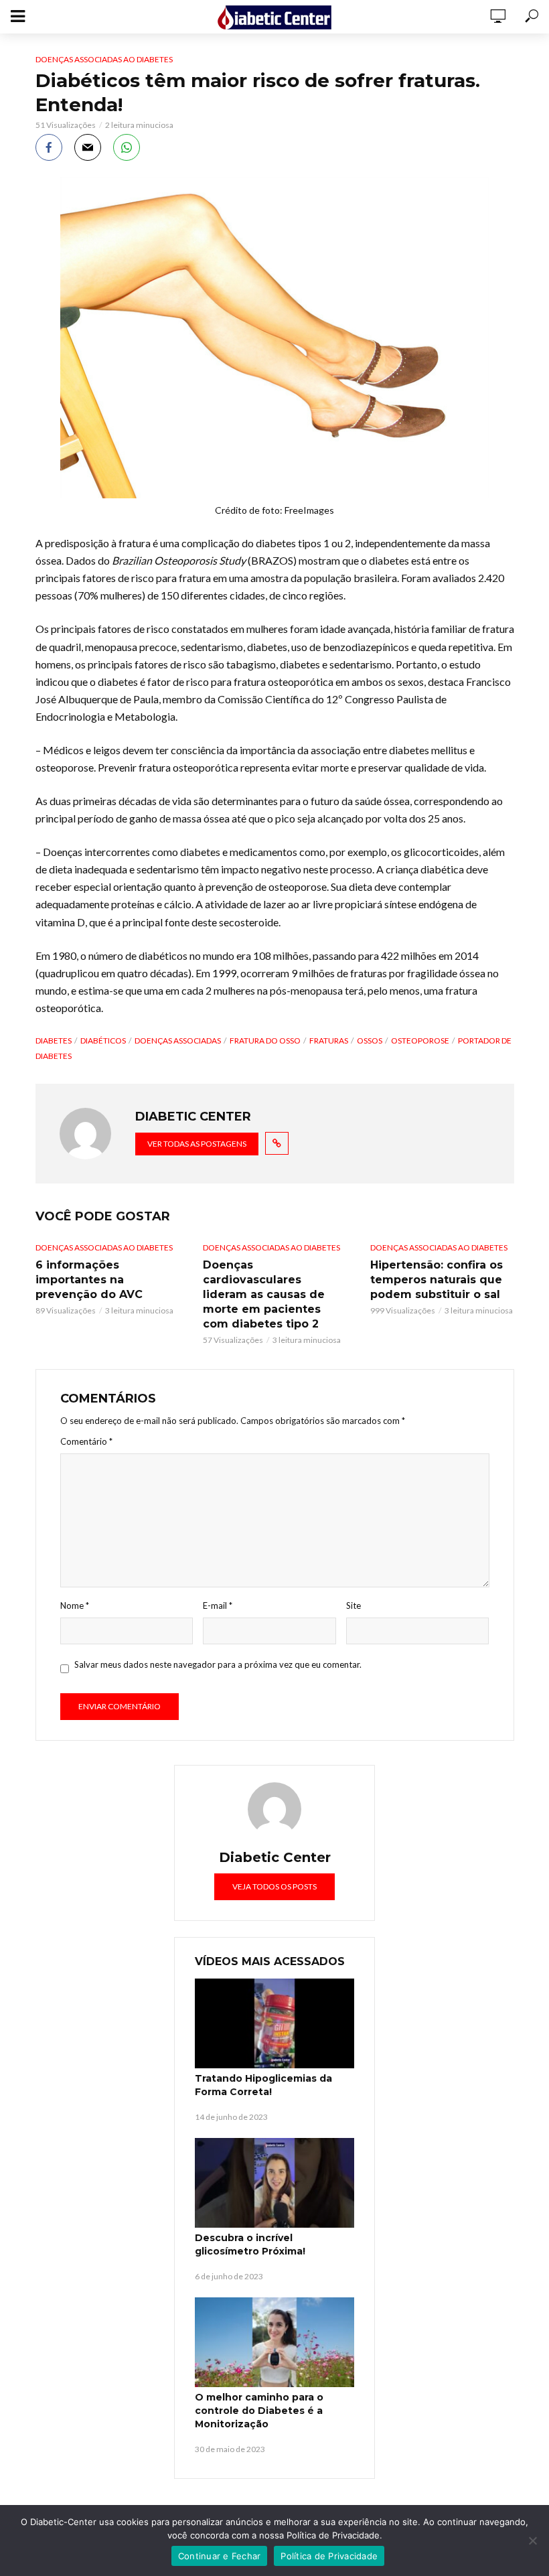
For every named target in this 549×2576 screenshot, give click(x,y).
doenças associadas (178, 1041)
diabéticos (103, 1041)
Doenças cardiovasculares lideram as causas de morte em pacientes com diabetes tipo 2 (264, 1294)
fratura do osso (265, 1041)
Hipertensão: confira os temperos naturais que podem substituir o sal (437, 1280)
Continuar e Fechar (220, 2556)
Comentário (86, 1441)
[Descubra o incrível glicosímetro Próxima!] (274, 2183)
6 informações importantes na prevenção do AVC (89, 1280)
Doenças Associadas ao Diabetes (104, 59)
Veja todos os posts (274, 1886)
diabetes (54, 1041)
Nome (75, 1605)
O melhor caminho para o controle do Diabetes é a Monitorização (259, 2411)
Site (354, 1605)
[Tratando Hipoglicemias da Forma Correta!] (274, 2023)
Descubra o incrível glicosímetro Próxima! (250, 2244)
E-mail (218, 1605)
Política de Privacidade (329, 2556)
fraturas (329, 1041)
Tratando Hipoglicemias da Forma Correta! (263, 2085)
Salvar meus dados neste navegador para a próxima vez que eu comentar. (218, 1664)
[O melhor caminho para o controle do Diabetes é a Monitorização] (274, 2342)
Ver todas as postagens (197, 1144)
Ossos (370, 1041)
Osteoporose (420, 1041)
